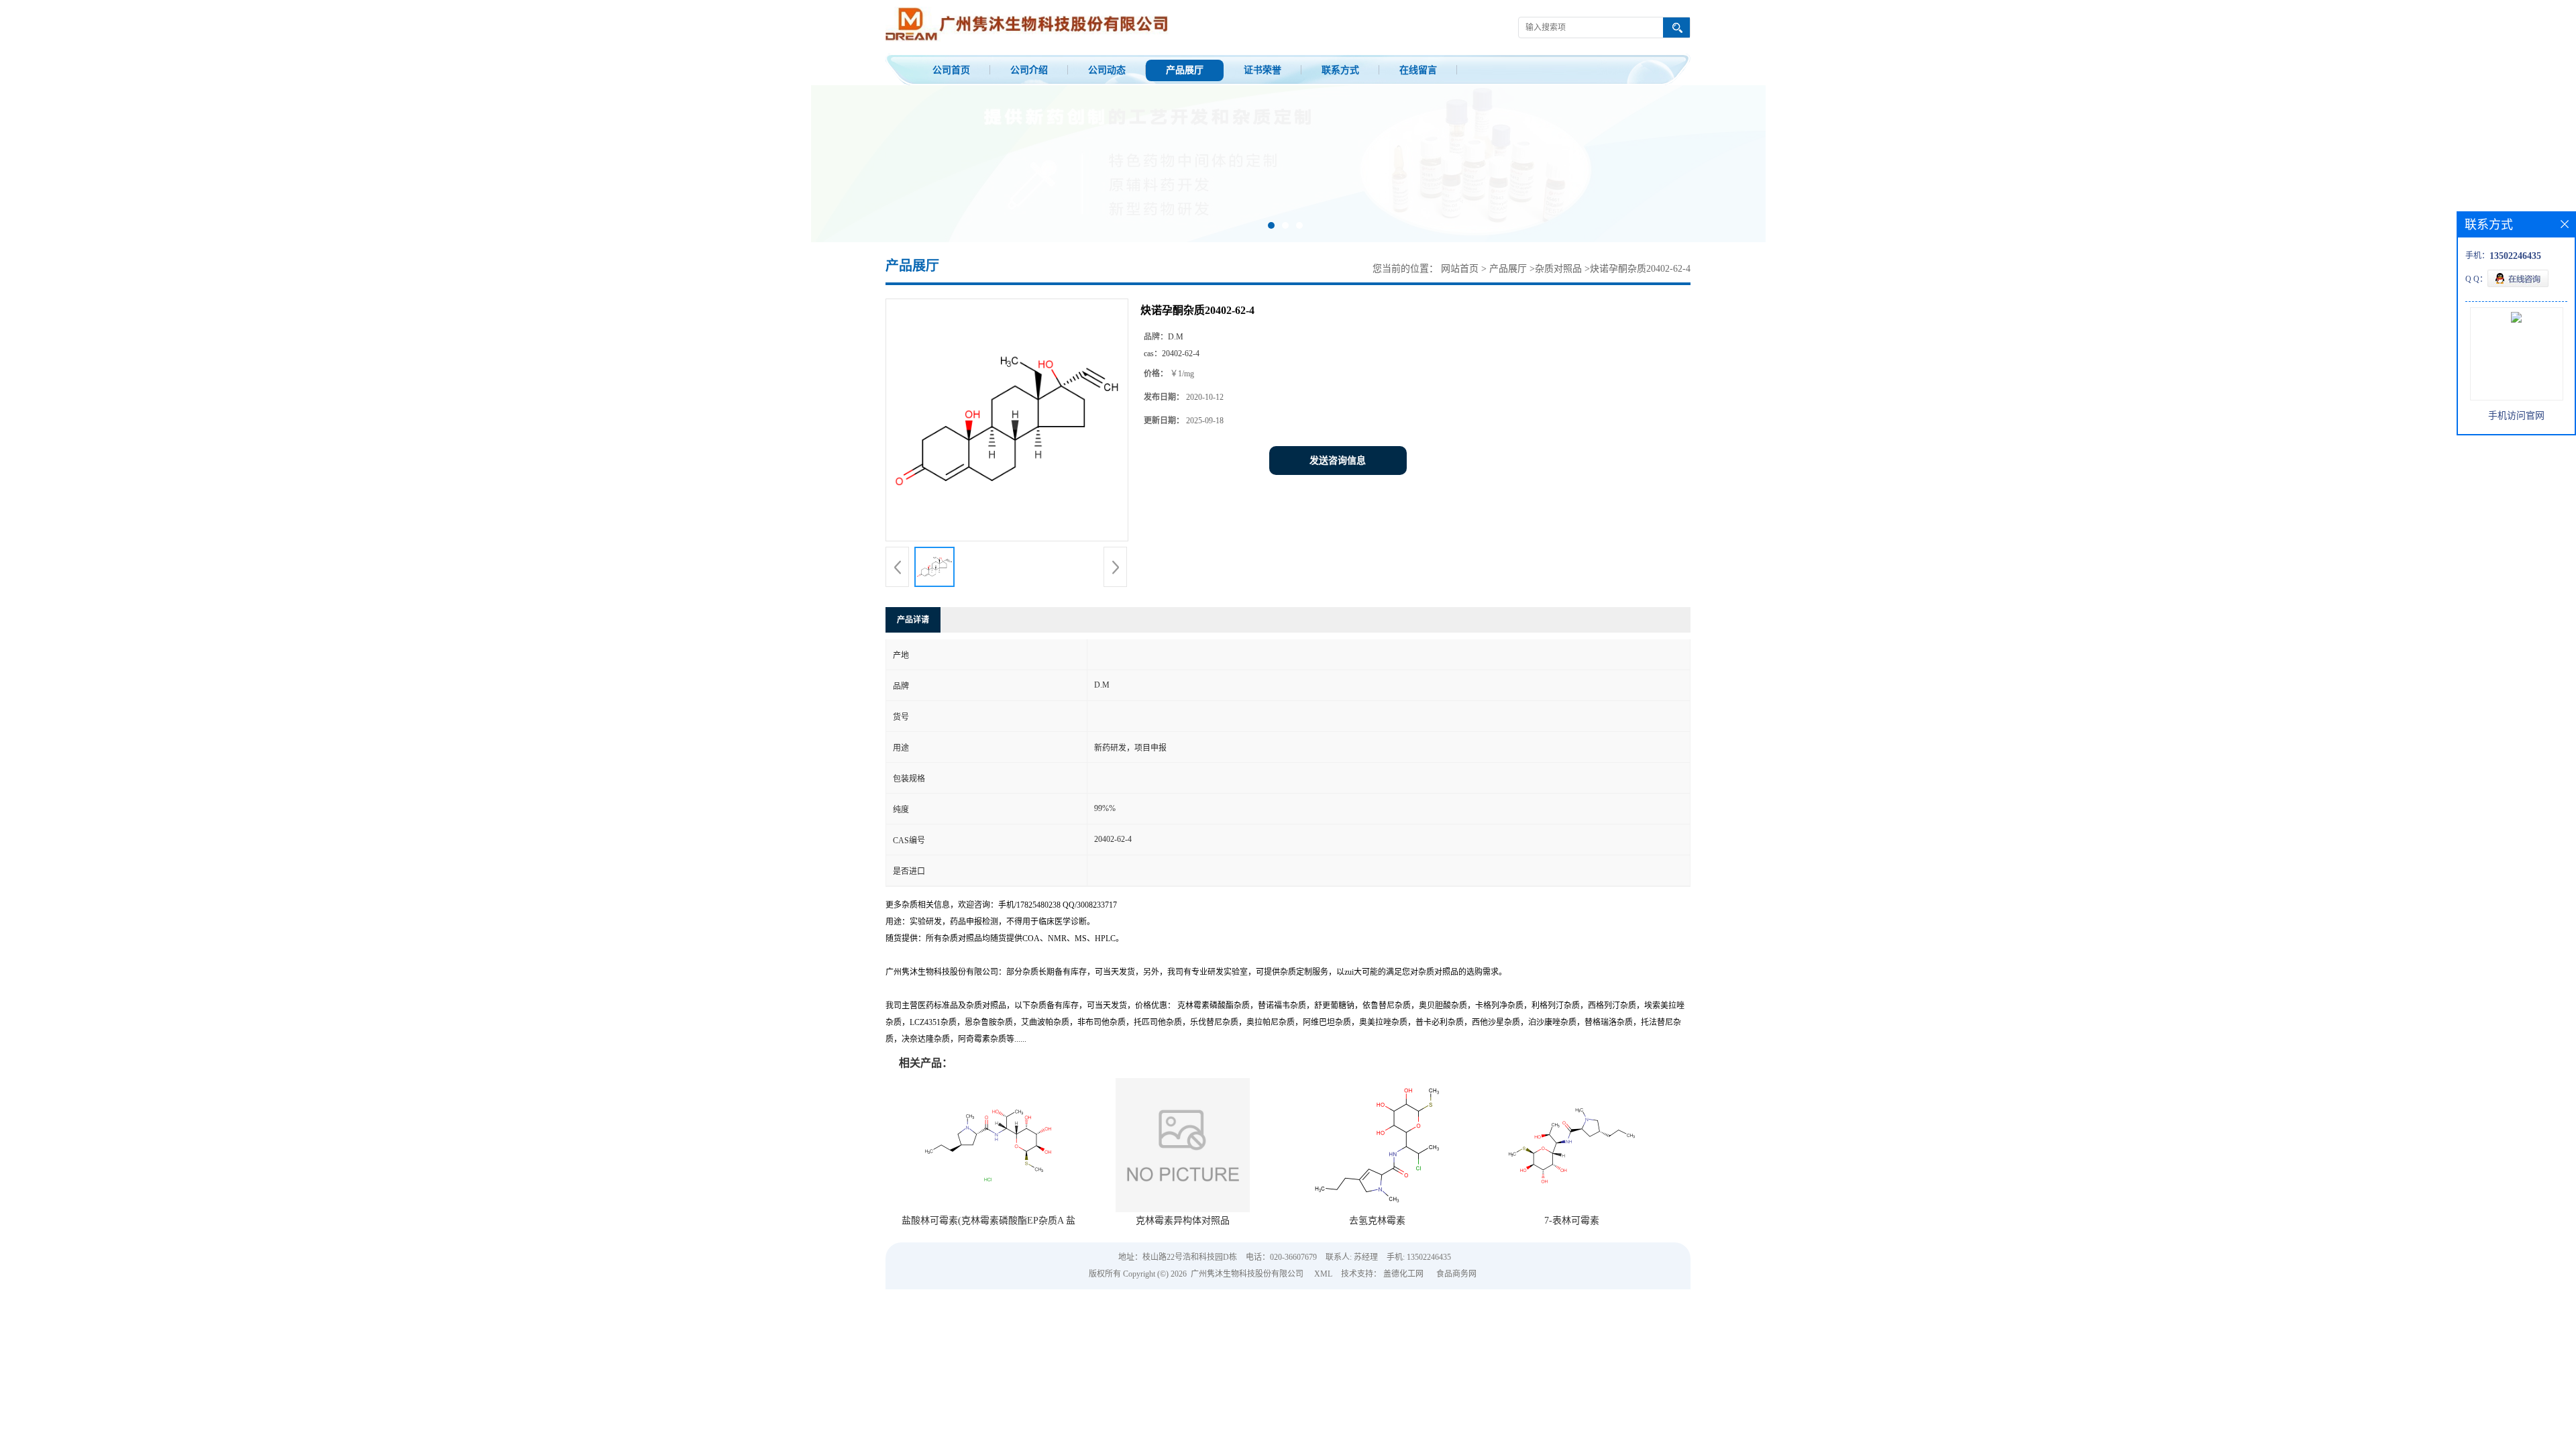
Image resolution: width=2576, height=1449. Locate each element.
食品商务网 (1456, 1274)
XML (1323, 1274)
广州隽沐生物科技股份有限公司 (1247, 1274)
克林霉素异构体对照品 (1183, 1221)
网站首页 (1460, 269)
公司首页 (951, 70)
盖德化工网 (1403, 1274)
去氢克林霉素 (1377, 1221)
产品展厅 (1185, 70)
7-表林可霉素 (1572, 1221)
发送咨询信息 (1338, 461)
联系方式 (1340, 70)
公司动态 (1107, 70)
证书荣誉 (1263, 70)
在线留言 (1418, 70)
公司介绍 (1029, 70)
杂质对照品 (1558, 269)
